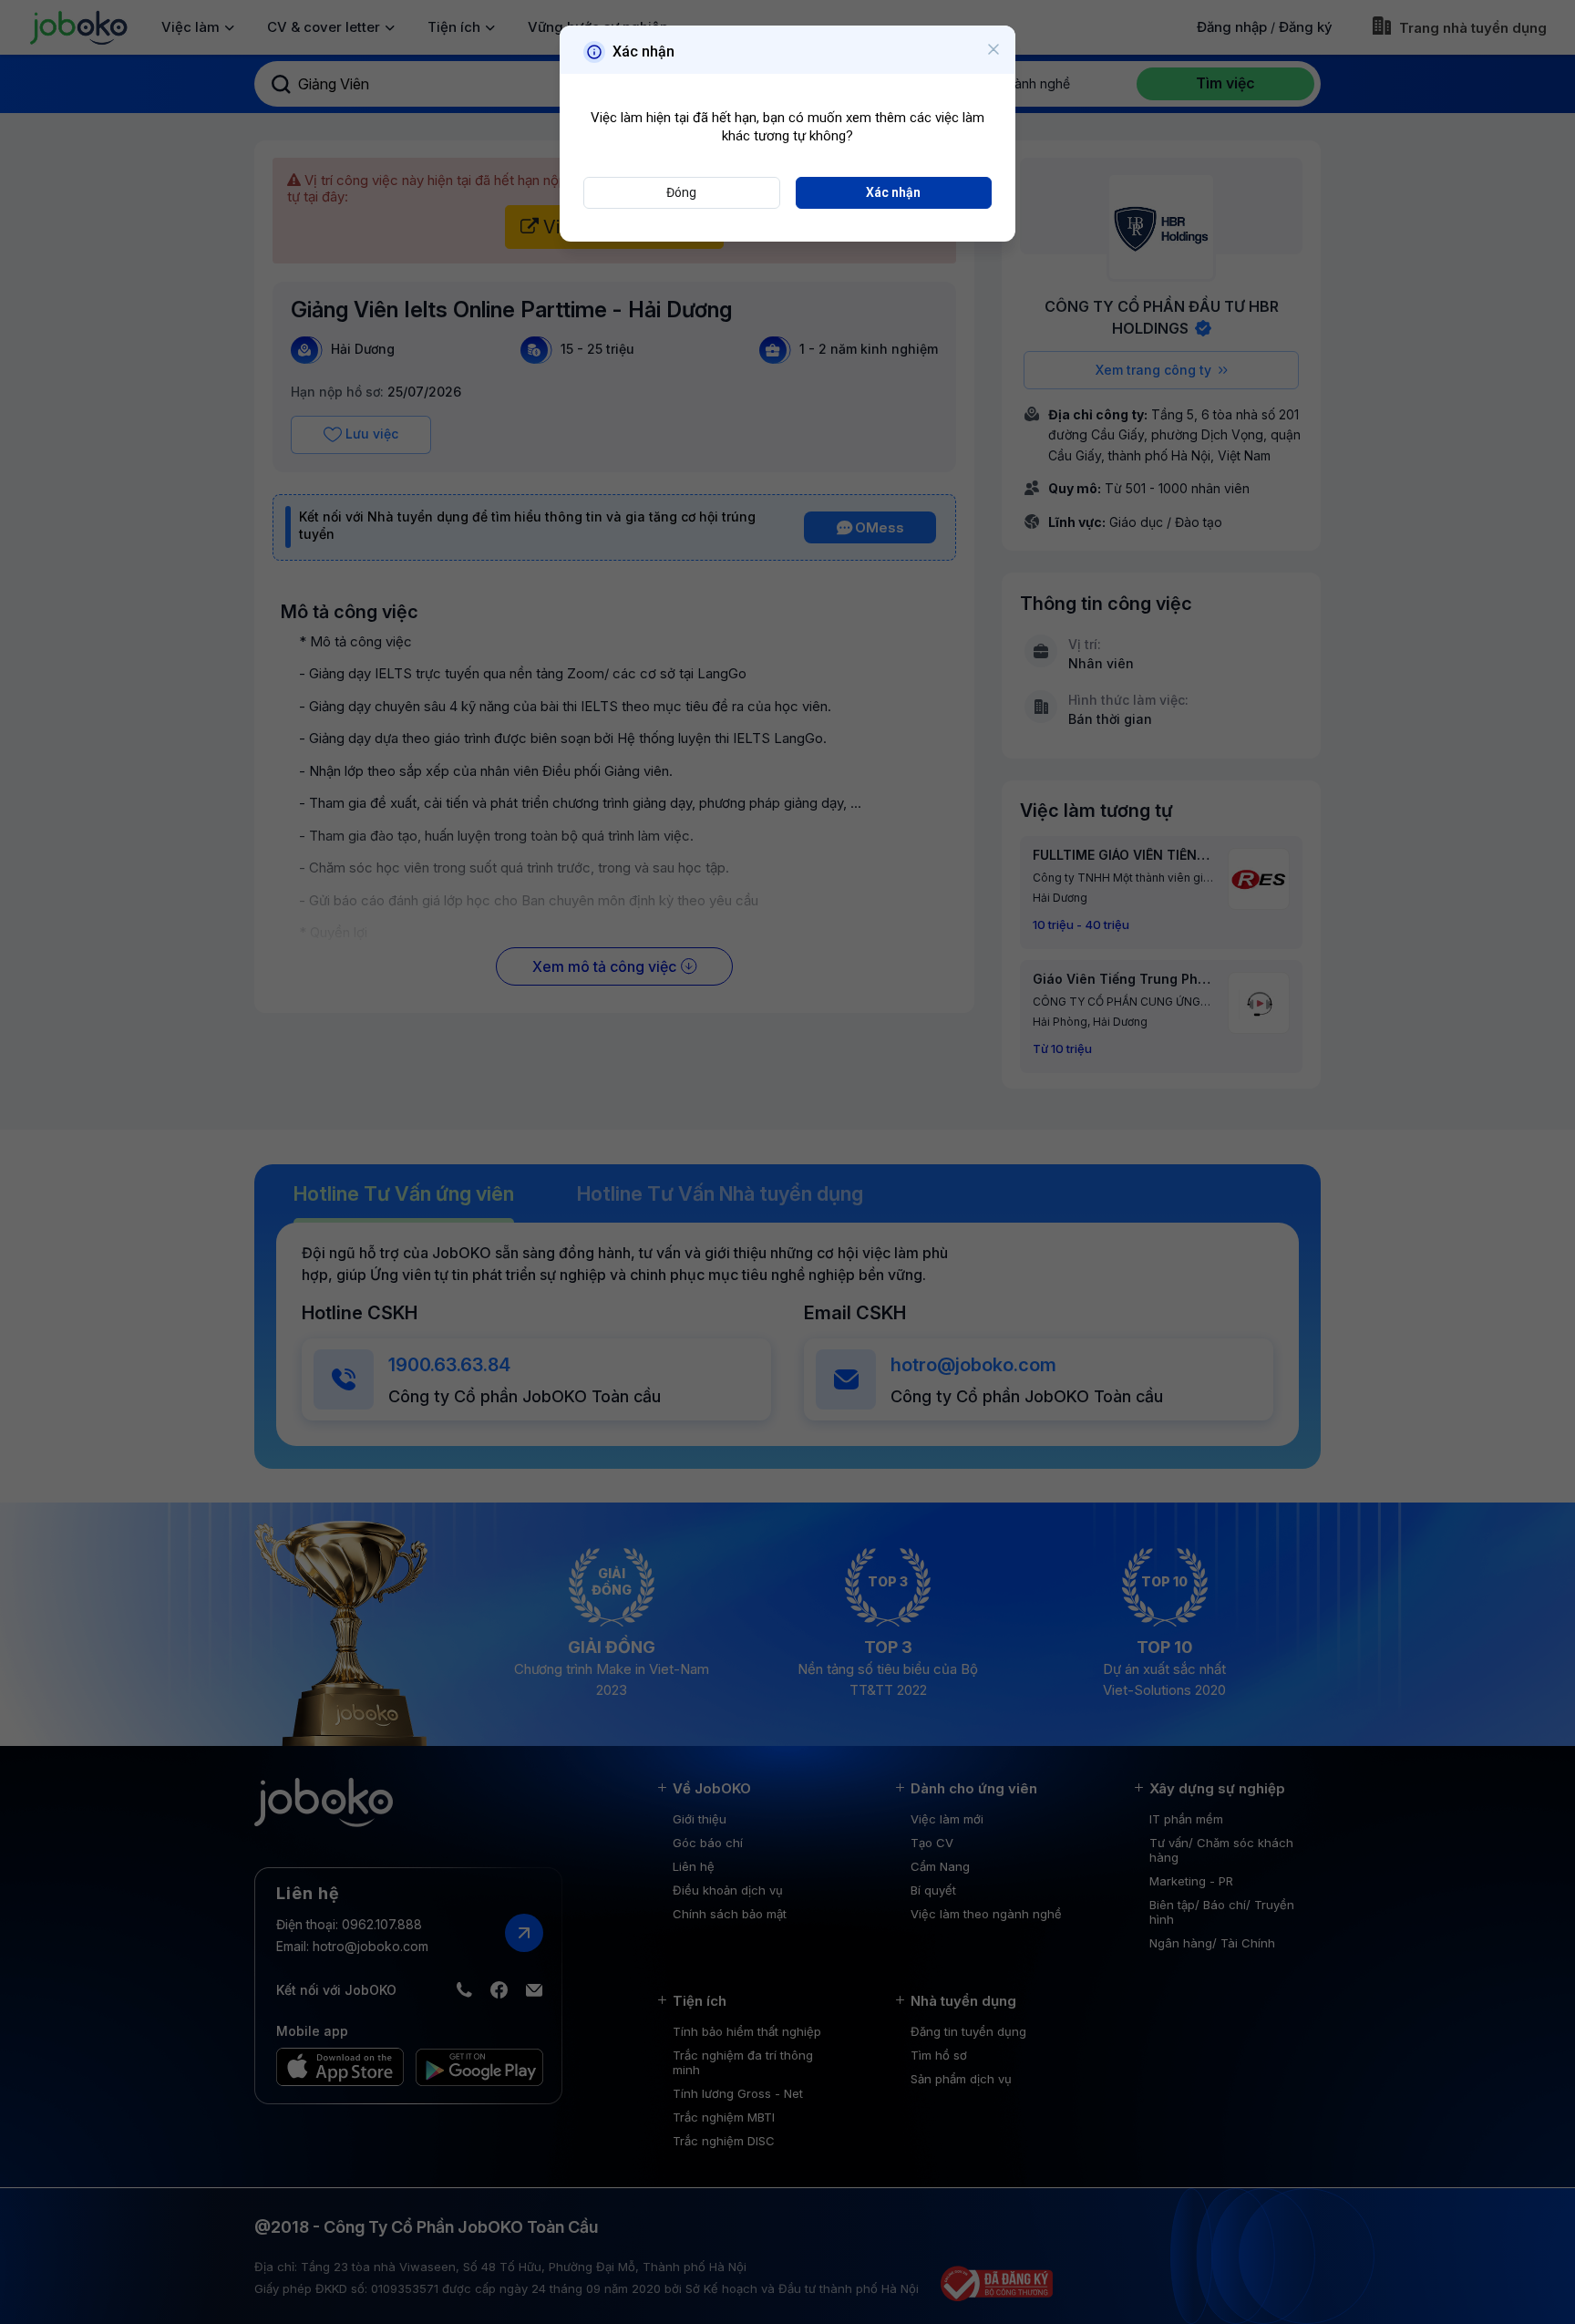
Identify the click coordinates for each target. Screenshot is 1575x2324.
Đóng (681, 192)
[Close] (993, 50)
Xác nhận (893, 192)
